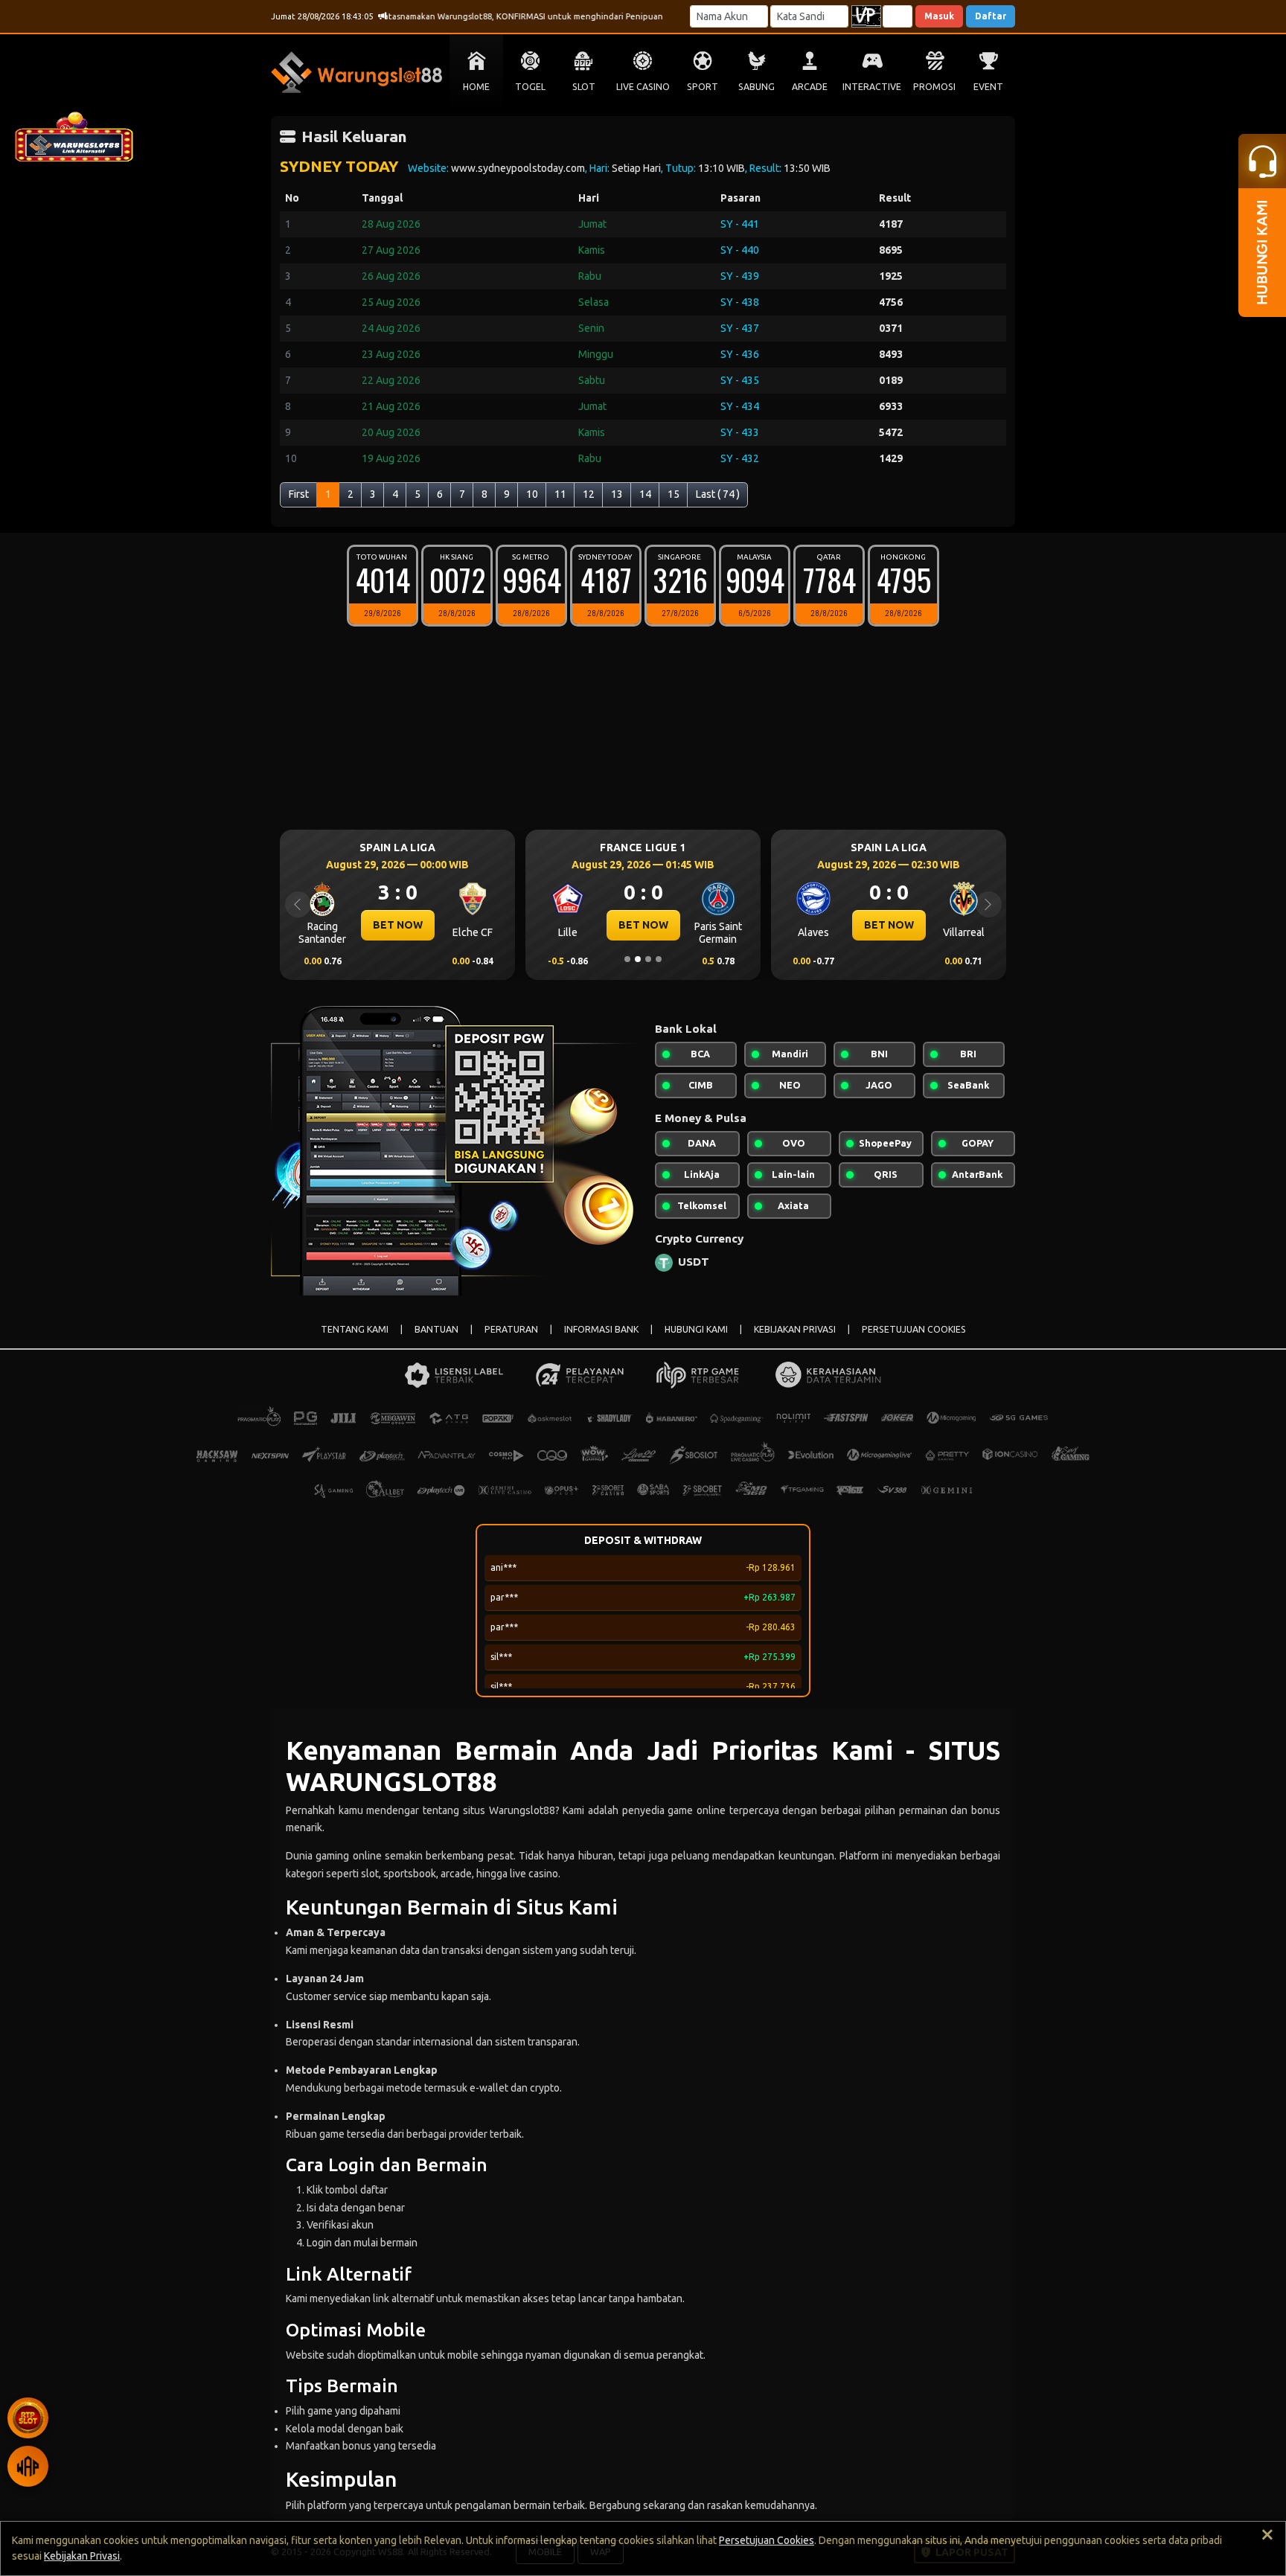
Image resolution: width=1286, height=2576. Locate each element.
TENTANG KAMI (355, 1329)
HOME (476, 87)
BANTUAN (436, 1329)
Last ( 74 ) (718, 494)
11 (560, 494)
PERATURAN (511, 1329)
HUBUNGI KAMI (696, 1329)
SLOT (584, 87)
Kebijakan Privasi (82, 2556)
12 (589, 494)
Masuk (939, 16)
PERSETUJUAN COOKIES (914, 1329)
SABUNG (756, 87)
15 (674, 494)
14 (645, 494)
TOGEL (530, 87)
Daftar (991, 16)
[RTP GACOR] (28, 2418)
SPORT (703, 87)
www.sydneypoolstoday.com (518, 168)
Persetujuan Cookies (767, 2540)
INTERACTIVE (872, 87)
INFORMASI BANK (601, 1329)
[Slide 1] (627, 959)
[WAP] (28, 2466)
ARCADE (810, 87)
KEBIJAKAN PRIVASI (795, 1329)
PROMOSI (934, 87)
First (299, 494)
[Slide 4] (659, 959)
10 (532, 494)
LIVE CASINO (643, 87)
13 (617, 494)
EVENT (988, 87)
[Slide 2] (638, 959)
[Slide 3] (648, 959)
